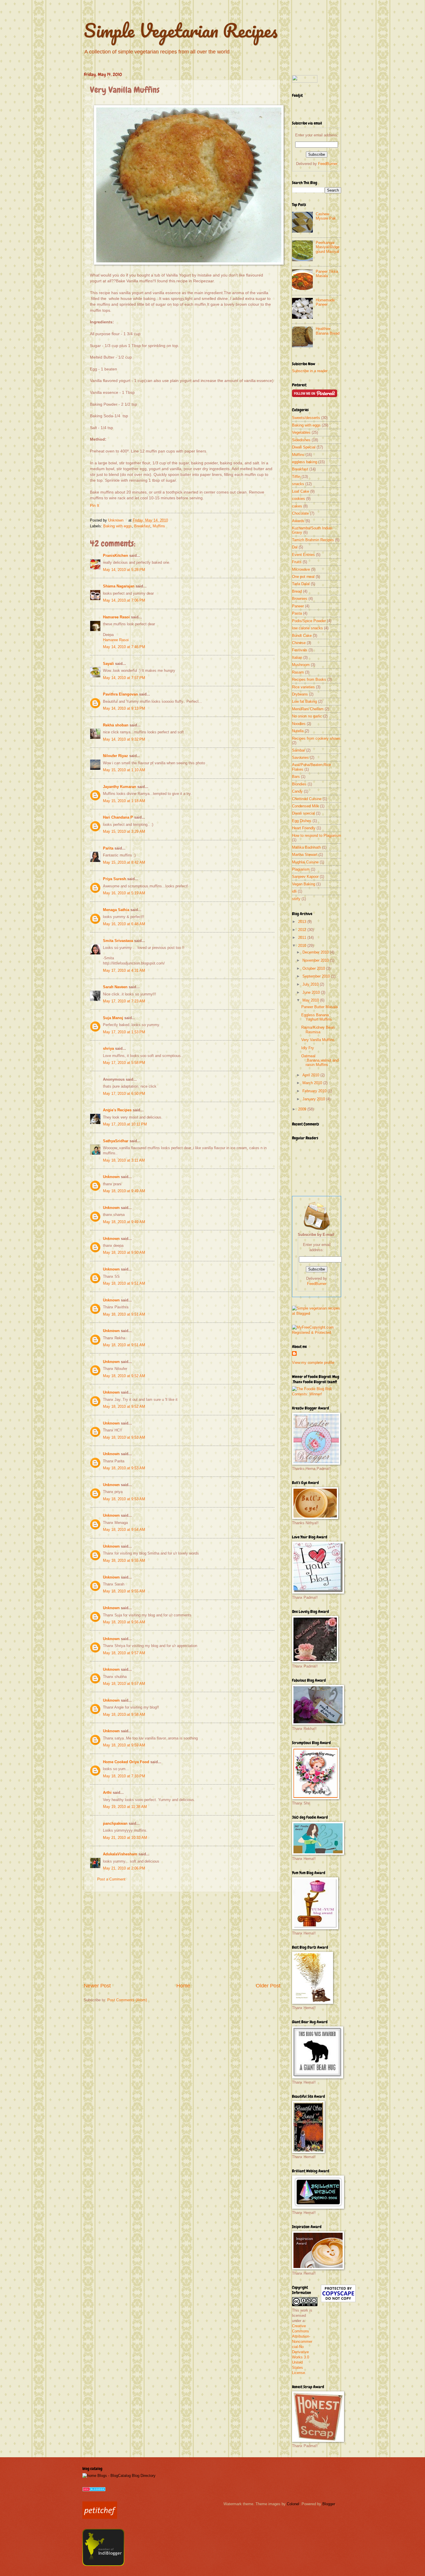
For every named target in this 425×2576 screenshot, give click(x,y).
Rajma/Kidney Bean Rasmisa (318, 1030)
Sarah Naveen (115, 987)
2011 (303, 938)
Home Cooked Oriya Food (126, 1762)
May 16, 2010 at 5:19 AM (124, 893)
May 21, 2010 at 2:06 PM (124, 1868)
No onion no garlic (307, 716)
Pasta (297, 613)
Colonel (293, 2504)
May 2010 (311, 1000)
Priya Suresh (114, 879)
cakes (297, 506)
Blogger (329, 2504)
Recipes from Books (309, 679)
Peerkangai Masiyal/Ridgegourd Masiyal (328, 247)
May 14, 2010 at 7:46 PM (124, 647)
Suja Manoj (113, 1018)
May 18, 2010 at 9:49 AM (124, 1191)
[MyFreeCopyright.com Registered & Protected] (317, 1332)
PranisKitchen (116, 556)
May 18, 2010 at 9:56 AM (124, 1622)
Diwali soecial (303, 813)
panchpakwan (115, 1823)
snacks (298, 484)
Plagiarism (301, 869)
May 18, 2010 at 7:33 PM (124, 1776)
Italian (297, 658)
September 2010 (317, 976)
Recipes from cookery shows (316, 738)
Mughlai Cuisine (305, 862)
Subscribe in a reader (310, 371)
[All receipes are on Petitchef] (100, 2517)
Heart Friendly (304, 828)
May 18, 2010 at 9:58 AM (124, 1714)
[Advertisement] (182, 1936)
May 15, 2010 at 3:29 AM (124, 831)
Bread (297, 591)
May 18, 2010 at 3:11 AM (124, 1160)
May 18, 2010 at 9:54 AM (124, 1530)
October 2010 (314, 968)
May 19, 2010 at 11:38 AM (125, 1807)
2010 (303, 946)
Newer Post (97, 1986)
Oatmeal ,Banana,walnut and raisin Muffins (320, 1060)
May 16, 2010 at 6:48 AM (124, 924)
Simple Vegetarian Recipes (181, 30)
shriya (108, 1048)
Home (183, 1986)
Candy (297, 791)
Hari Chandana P (118, 817)
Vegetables (301, 432)
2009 (303, 1109)
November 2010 (316, 960)
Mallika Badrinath (306, 847)
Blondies (299, 784)
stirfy (296, 899)
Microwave (301, 569)
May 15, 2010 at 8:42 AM (124, 862)
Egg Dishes (302, 821)
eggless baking (305, 462)
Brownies (300, 599)
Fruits (297, 562)
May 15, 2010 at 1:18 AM (124, 801)
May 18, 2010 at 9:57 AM (124, 1653)
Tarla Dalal (301, 584)
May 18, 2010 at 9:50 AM (124, 1252)
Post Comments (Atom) (127, 2000)
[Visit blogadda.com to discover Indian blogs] (94, 2490)
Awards (298, 521)
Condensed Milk (305, 806)
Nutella (298, 731)
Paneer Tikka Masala (327, 274)
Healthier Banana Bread (328, 331)
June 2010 (312, 992)
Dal (295, 547)
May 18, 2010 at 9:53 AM (124, 1437)
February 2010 (315, 1091)
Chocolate (300, 513)
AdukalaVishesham (120, 1854)
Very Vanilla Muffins (318, 1040)
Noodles (299, 724)
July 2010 (311, 984)
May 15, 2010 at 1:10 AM (124, 770)
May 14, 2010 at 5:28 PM (124, 570)
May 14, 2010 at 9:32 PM (124, 739)
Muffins (159, 526)
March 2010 (313, 1083)
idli (294, 891)
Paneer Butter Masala (319, 1007)
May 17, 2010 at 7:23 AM (124, 1001)
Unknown (116, 520)
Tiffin (296, 477)
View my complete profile (313, 1363)
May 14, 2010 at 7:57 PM (124, 678)
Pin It (95, 506)
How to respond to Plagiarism (317, 836)
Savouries (300, 757)
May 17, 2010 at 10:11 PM (125, 1124)
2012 (303, 930)
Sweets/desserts (306, 418)
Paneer (298, 606)
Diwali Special (304, 447)
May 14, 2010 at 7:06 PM (124, 600)
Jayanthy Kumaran (120, 787)
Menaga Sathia (116, 910)
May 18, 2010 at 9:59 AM (124, 1745)
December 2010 (316, 952)
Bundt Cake (302, 636)
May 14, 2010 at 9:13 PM (124, 708)
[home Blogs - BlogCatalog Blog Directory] (119, 2476)
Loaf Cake (301, 491)
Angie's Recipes (117, 1110)
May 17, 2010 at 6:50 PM (124, 1094)
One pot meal (303, 577)
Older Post (268, 1986)
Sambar (299, 750)
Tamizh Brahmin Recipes (313, 540)
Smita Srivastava (118, 941)
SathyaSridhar (116, 1141)
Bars (296, 777)
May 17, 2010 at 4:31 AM (124, 970)
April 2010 (311, 1075)
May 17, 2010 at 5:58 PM (124, 1063)
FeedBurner (328, 164)
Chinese (299, 643)
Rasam (298, 672)
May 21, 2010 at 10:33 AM (125, 1838)
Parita (108, 848)
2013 (303, 922)
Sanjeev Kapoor (305, 877)
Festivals (300, 650)
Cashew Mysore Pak (326, 216)
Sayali (108, 664)
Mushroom (301, 665)
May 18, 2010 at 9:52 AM (124, 1376)
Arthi (107, 1793)
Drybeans (300, 694)
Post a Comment (111, 1879)
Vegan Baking (304, 884)
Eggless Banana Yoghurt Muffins (317, 1017)
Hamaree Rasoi (116, 617)
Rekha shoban (116, 725)
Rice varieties (303, 687)
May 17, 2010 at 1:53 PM (124, 1032)
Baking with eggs (118, 526)
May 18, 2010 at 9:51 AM (124, 1283)
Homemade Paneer (325, 302)
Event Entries (303, 555)
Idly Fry (308, 1048)
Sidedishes (301, 440)
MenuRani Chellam (308, 709)
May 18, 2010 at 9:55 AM (124, 1560)
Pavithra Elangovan (120, 694)
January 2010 (314, 1099)
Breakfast (142, 526)
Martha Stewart (305, 855)
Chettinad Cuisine (307, 799)
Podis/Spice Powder (309, 621)
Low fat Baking (304, 701)
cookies (299, 499)
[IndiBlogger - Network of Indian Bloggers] (103, 2565)
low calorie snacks (307, 628)
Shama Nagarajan (119, 586)
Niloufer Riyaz (116, 756)
